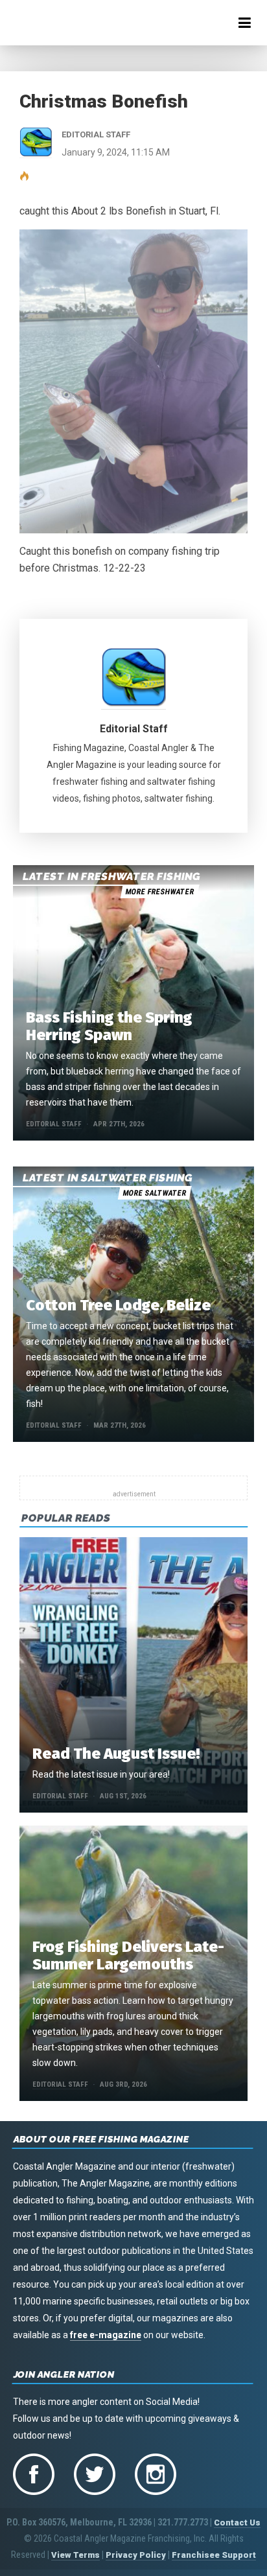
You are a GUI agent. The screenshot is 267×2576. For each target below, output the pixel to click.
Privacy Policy (136, 2555)
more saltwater (154, 1193)
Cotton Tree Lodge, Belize (118, 1305)
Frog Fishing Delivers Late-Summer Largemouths (128, 1955)
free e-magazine (106, 2335)
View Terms (75, 2555)
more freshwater (159, 892)
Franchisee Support (214, 2555)
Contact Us (237, 2523)
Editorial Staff (134, 729)
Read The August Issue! (116, 1754)
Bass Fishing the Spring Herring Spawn (109, 1026)
